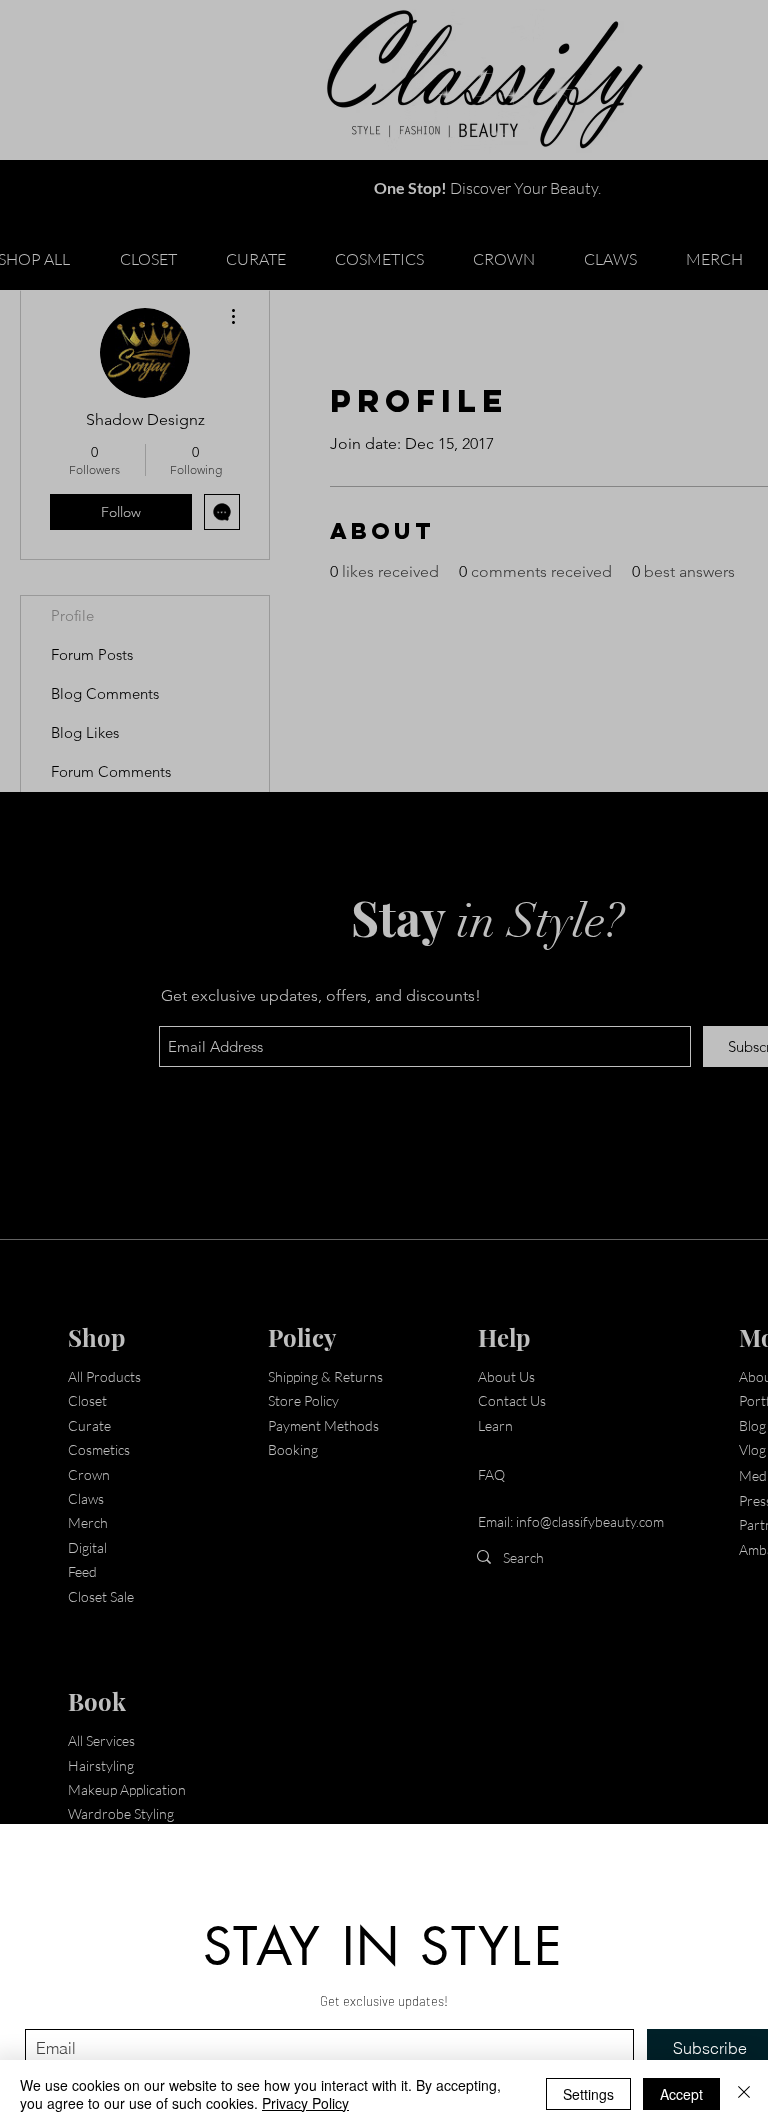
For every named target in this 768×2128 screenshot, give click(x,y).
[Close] (744, 2094)
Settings (588, 2094)
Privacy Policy (305, 2103)
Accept (681, 2094)
